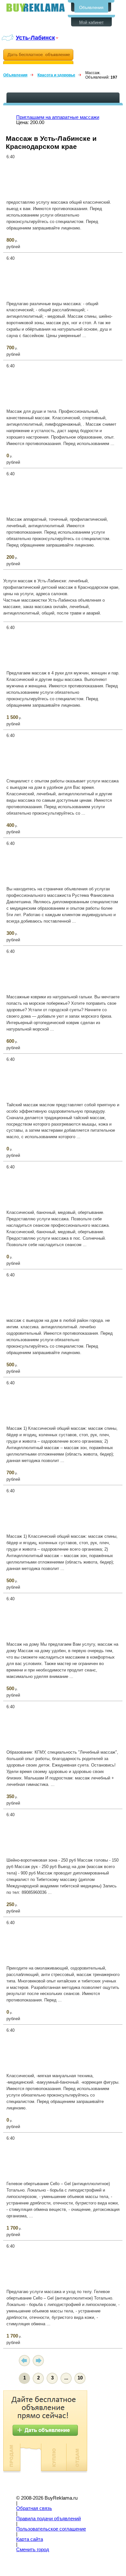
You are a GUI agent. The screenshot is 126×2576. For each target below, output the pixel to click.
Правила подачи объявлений (48, 2519)
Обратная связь (34, 2508)
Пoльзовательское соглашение (51, 2529)
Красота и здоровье (56, 75)
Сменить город (33, 2550)
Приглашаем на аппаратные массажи (58, 117)
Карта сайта (30, 2539)
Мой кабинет (91, 22)
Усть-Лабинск (35, 38)
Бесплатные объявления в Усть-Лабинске (36, 8)
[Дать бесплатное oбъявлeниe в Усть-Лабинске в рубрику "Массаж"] (38, 57)
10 (80, 2378)
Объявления (91, 8)
